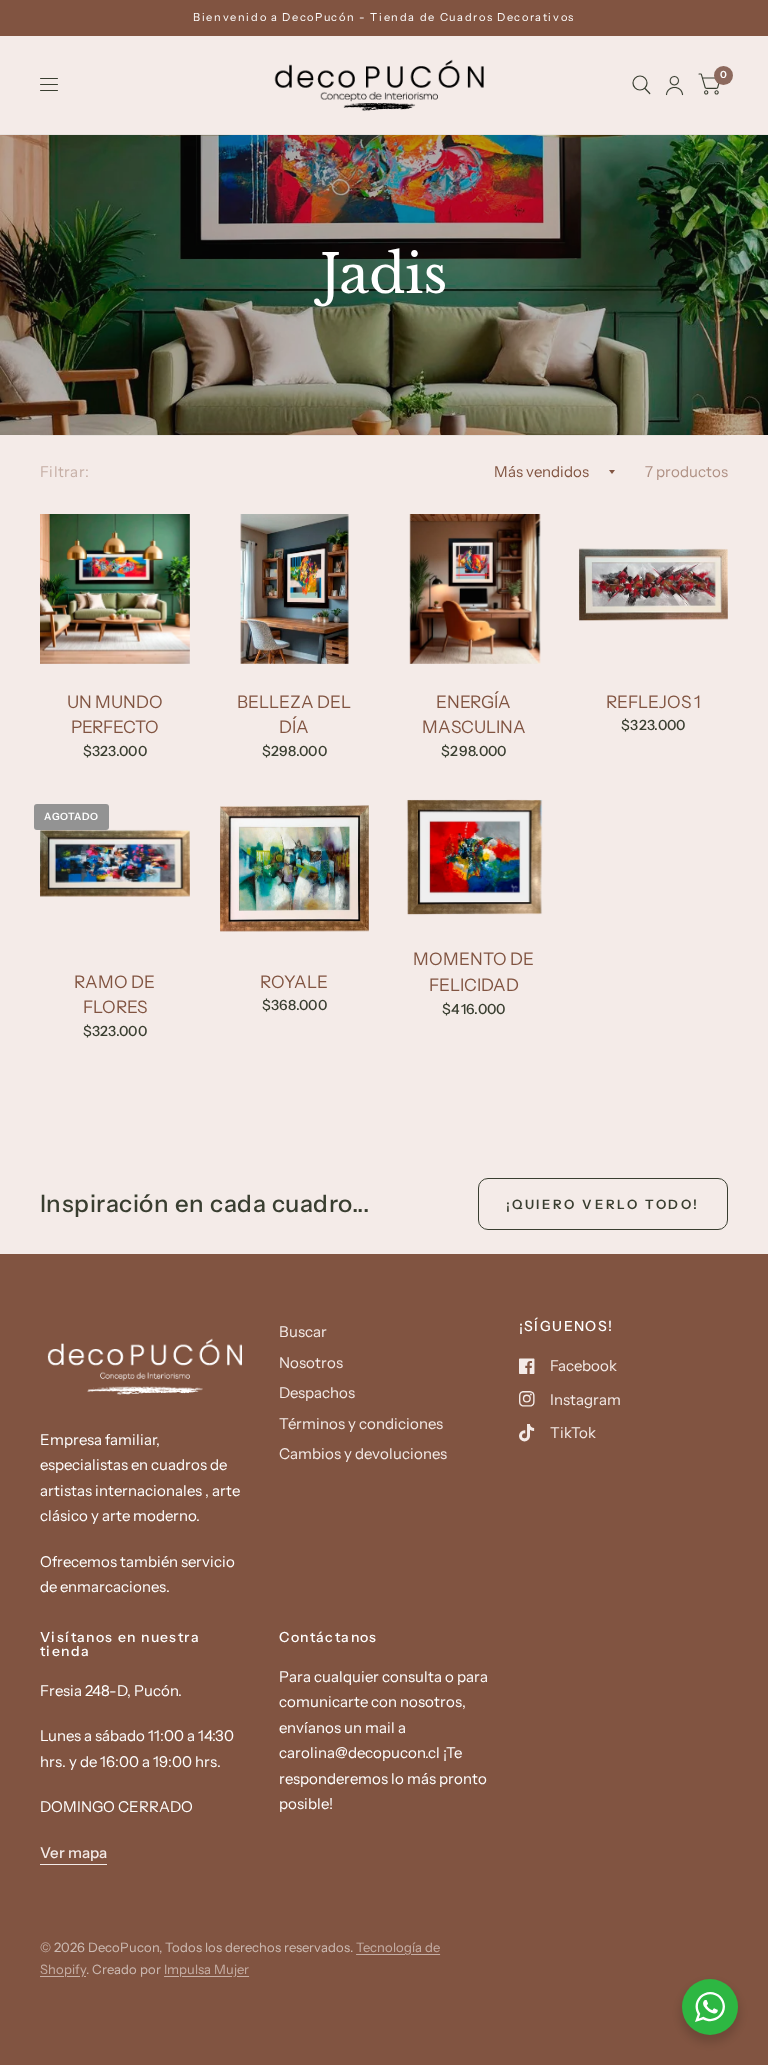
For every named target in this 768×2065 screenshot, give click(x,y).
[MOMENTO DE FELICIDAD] (474, 857)
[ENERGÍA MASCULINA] (474, 589)
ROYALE (294, 981)
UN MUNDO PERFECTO (115, 714)
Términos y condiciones (361, 1423)
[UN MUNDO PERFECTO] (115, 589)
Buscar (303, 1331)
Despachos (317, 1392)
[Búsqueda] (641, 85)
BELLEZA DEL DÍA (294, 714)
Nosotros (311, 1362)
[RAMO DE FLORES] (115, 869)
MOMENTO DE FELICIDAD (473, 971)
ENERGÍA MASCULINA (474, 714)
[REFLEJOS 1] (654, 589)
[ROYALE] (295, 869)
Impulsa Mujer (206, 1969)
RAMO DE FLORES (114, 994)
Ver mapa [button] (73, 1852)
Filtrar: (64, 471)
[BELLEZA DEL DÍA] (295, 589)
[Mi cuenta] (674, 85)
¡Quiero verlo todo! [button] (603, 1204)
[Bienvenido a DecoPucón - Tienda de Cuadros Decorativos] (384, 17)
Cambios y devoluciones (363, 1453)
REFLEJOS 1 (653, 701)
